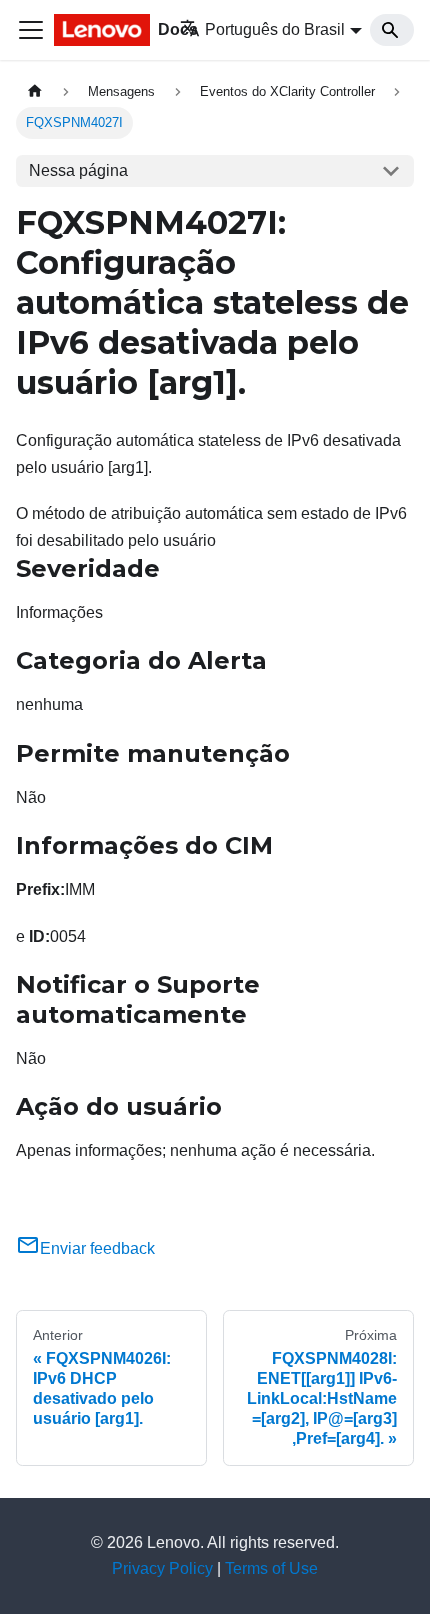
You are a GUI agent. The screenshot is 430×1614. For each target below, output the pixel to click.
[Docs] (103, 30)
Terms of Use (271, 1568)
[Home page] (35, 91)
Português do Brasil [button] (275, 29)
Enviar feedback (97, 1248)
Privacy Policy (162, 1568)
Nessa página (78, 170)
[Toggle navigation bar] (31, 30)
